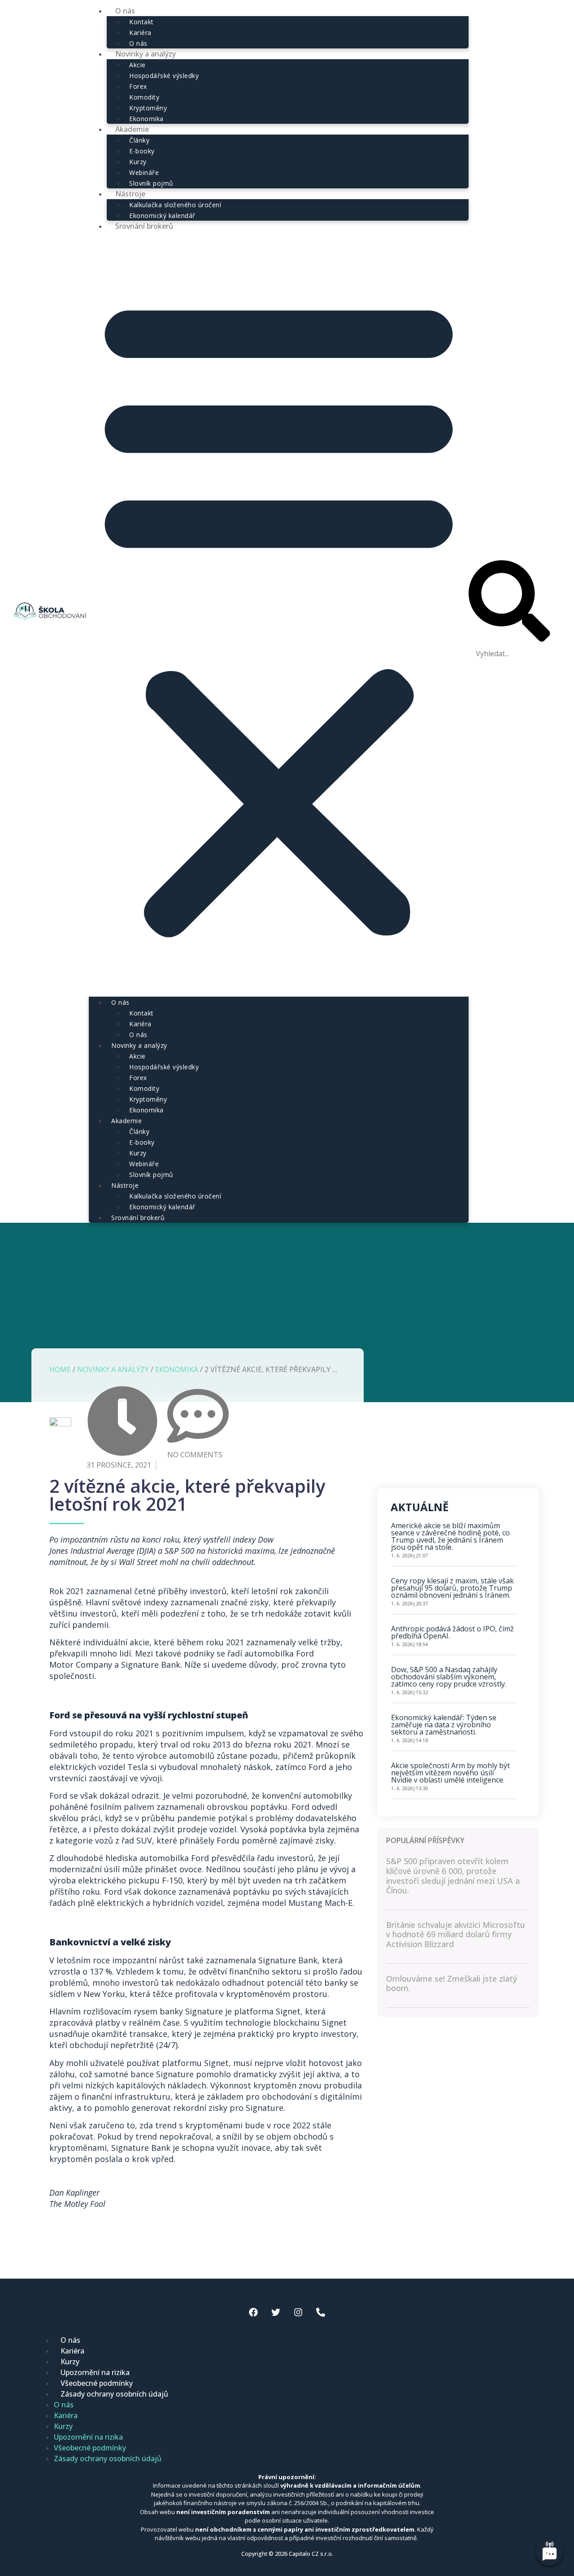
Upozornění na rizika (95, 2372)
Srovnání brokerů (144, 226)
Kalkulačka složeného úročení (175, 205)
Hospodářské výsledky (164, 76)
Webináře (144, 172)
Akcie (137, 65)
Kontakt (141, 22)
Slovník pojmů (151, 1175)
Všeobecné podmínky (97, 2383)
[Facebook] (253, 2312)
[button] (279, 614)
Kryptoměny (148, 108)
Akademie (132, 129)
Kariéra (140, 33)
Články (139, 140)
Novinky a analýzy (146, 54)
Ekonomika (146, 1110)
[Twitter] (276, 2312)
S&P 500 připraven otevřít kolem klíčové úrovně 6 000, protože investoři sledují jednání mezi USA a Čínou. (453, 1876)
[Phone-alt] (321, 2312)
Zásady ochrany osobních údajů (114, 2394)
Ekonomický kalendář (162, 1207)
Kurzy (138, 162)
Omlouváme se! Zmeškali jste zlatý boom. (452, 1983)
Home (60, 1369)
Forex (138, 86)
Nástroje (130, 194)
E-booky (142, 151)
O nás (120, 1002)
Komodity (144, 97)
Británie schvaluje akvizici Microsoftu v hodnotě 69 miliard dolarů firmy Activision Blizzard (456, 1934)
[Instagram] (298, 2312)
